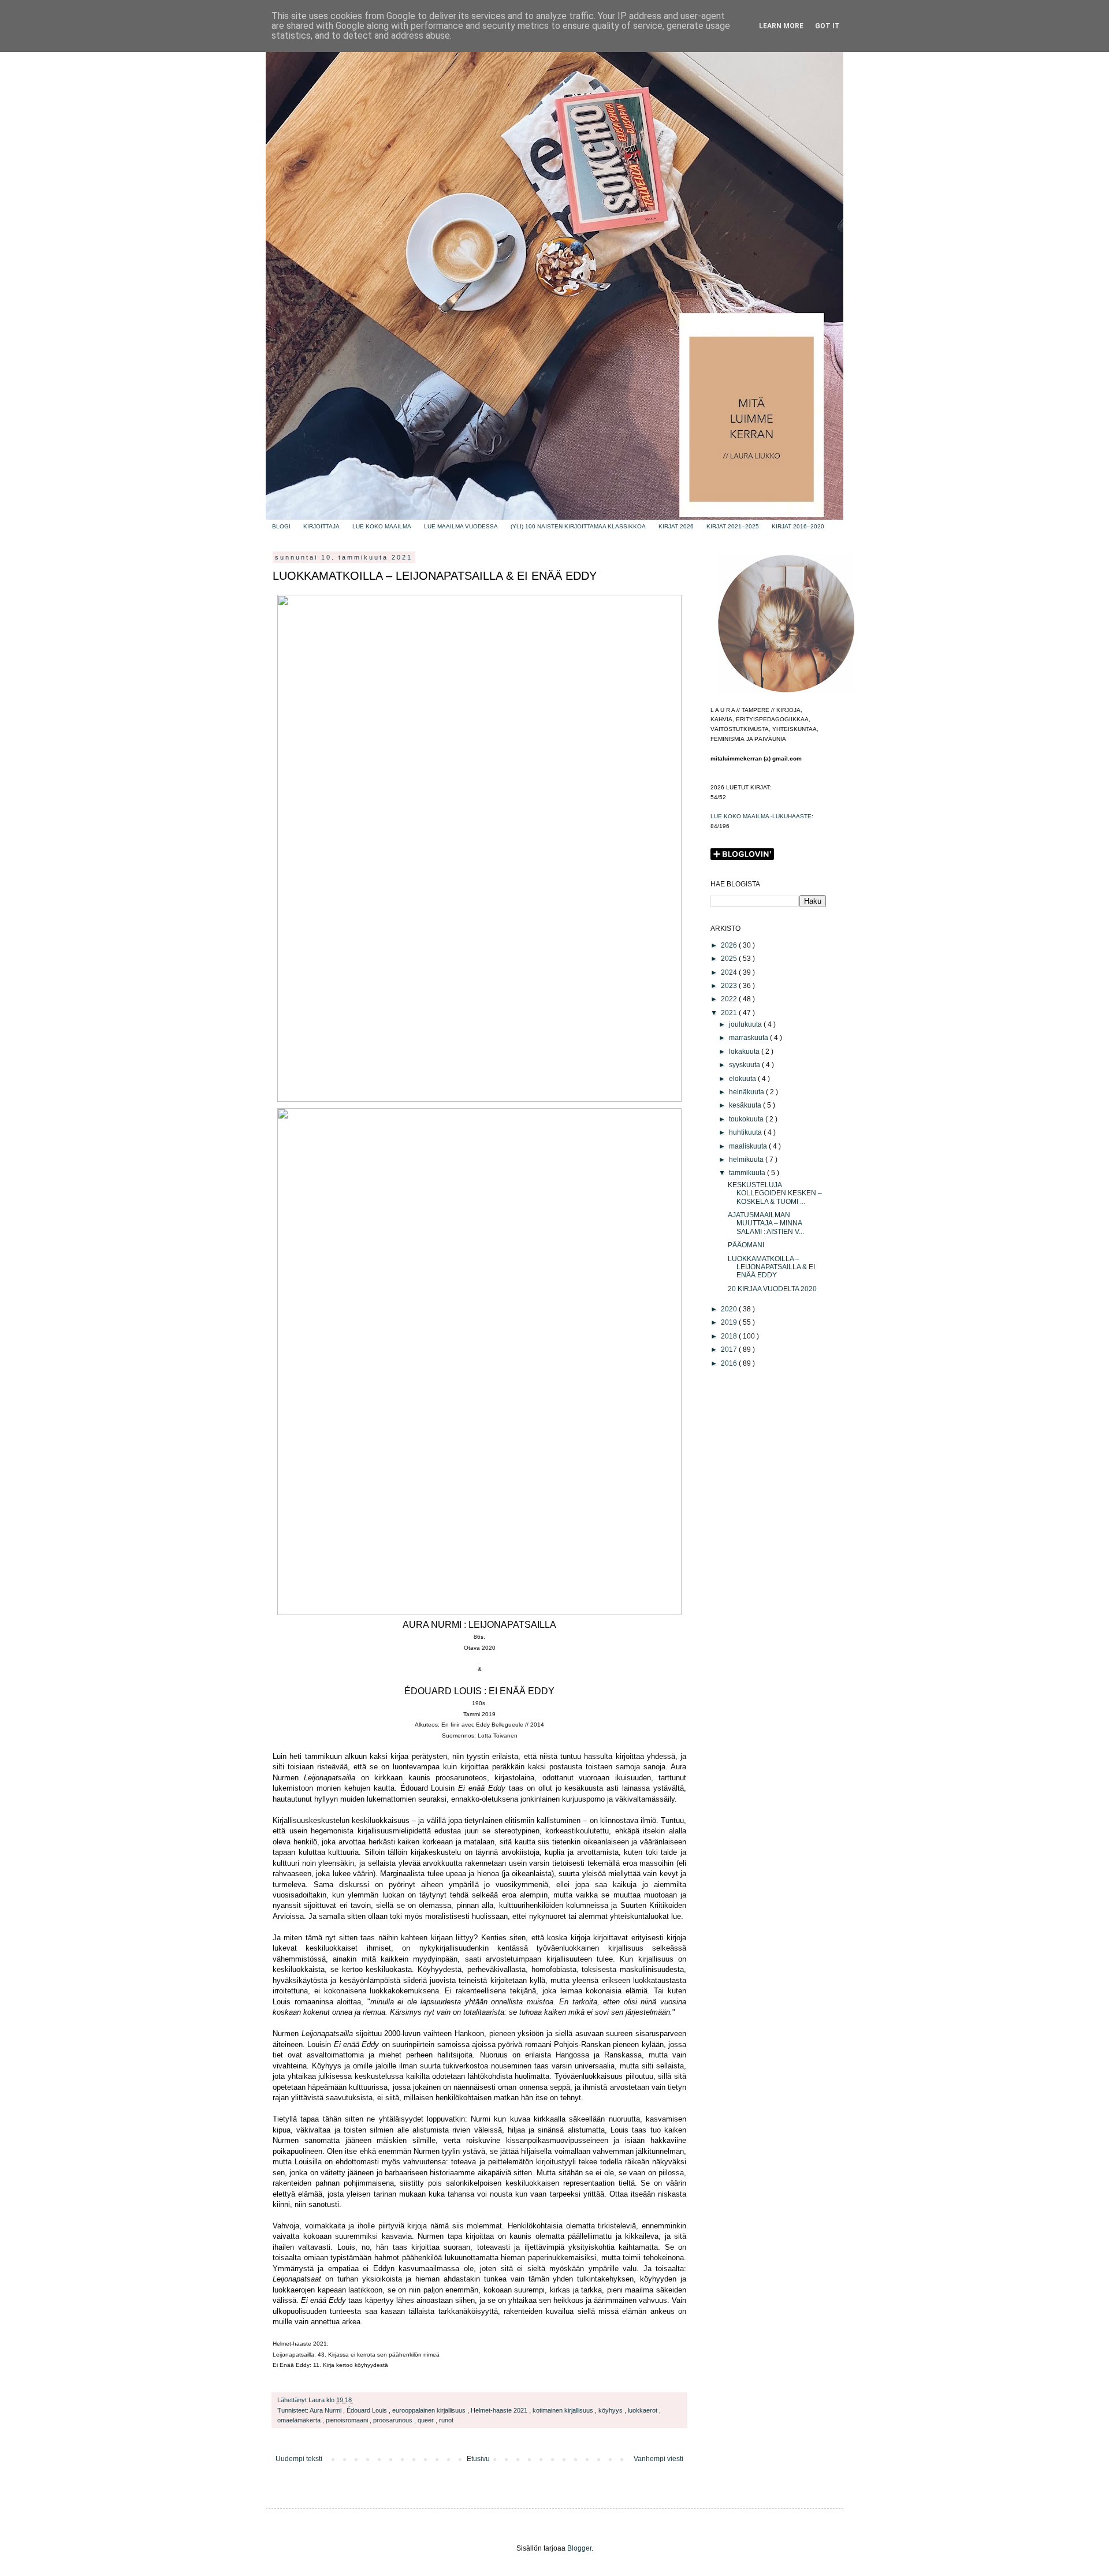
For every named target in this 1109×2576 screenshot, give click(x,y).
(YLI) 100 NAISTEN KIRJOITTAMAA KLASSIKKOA (578, 526)
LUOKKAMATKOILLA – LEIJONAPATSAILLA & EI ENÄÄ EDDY (771, 1267)
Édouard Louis (368, 2410)
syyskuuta (745, 1065)
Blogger (579, 2548)
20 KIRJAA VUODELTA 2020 (772, 1289)
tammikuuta (748, 1173)
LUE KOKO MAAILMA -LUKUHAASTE (761, 816)
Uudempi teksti (299, 2459)
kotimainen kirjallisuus (564, 2410)
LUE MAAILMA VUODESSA (461, 526)
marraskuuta (749, 1038)
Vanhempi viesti (658, 2459)
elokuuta (743, 1079)
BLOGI (281, 526)
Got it (827, 26)
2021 (730, 1013)
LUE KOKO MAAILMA (382, 526)
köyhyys (611, 2410)
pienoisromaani (348, 2420)
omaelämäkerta (300, 2420)
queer (427, 2420)
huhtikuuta (746, 1132)
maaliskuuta (749, 1146)
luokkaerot (643, 2410)
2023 (730, 986)
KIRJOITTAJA (321, 526)
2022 (730, 999)
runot (446, 2420)
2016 (730, 1363)
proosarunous (394, 2420)
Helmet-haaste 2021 (500, 2410)
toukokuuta (747, 1119)
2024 (730, 972)
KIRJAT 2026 (676, 526)
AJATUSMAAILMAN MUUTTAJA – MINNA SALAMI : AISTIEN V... (766, 1223)
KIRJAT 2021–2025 (733, 526)
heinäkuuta (747, 1092)
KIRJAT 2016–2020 (798, 526)
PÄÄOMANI (746, 1245)
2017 (730, 1349)
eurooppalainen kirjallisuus (430, 2410)
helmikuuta (747, 1160)
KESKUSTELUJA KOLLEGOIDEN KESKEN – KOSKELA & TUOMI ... (775, 1193)
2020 (730, 1309)
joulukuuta (746, 1024)
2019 (730, 1322)
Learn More (781, 26)
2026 (730, 945)
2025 (730, 959)
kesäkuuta (746, 1105)
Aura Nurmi (326, 2410)
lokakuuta (745, 1052)
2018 (730, 1336)
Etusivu (478, 2459)
